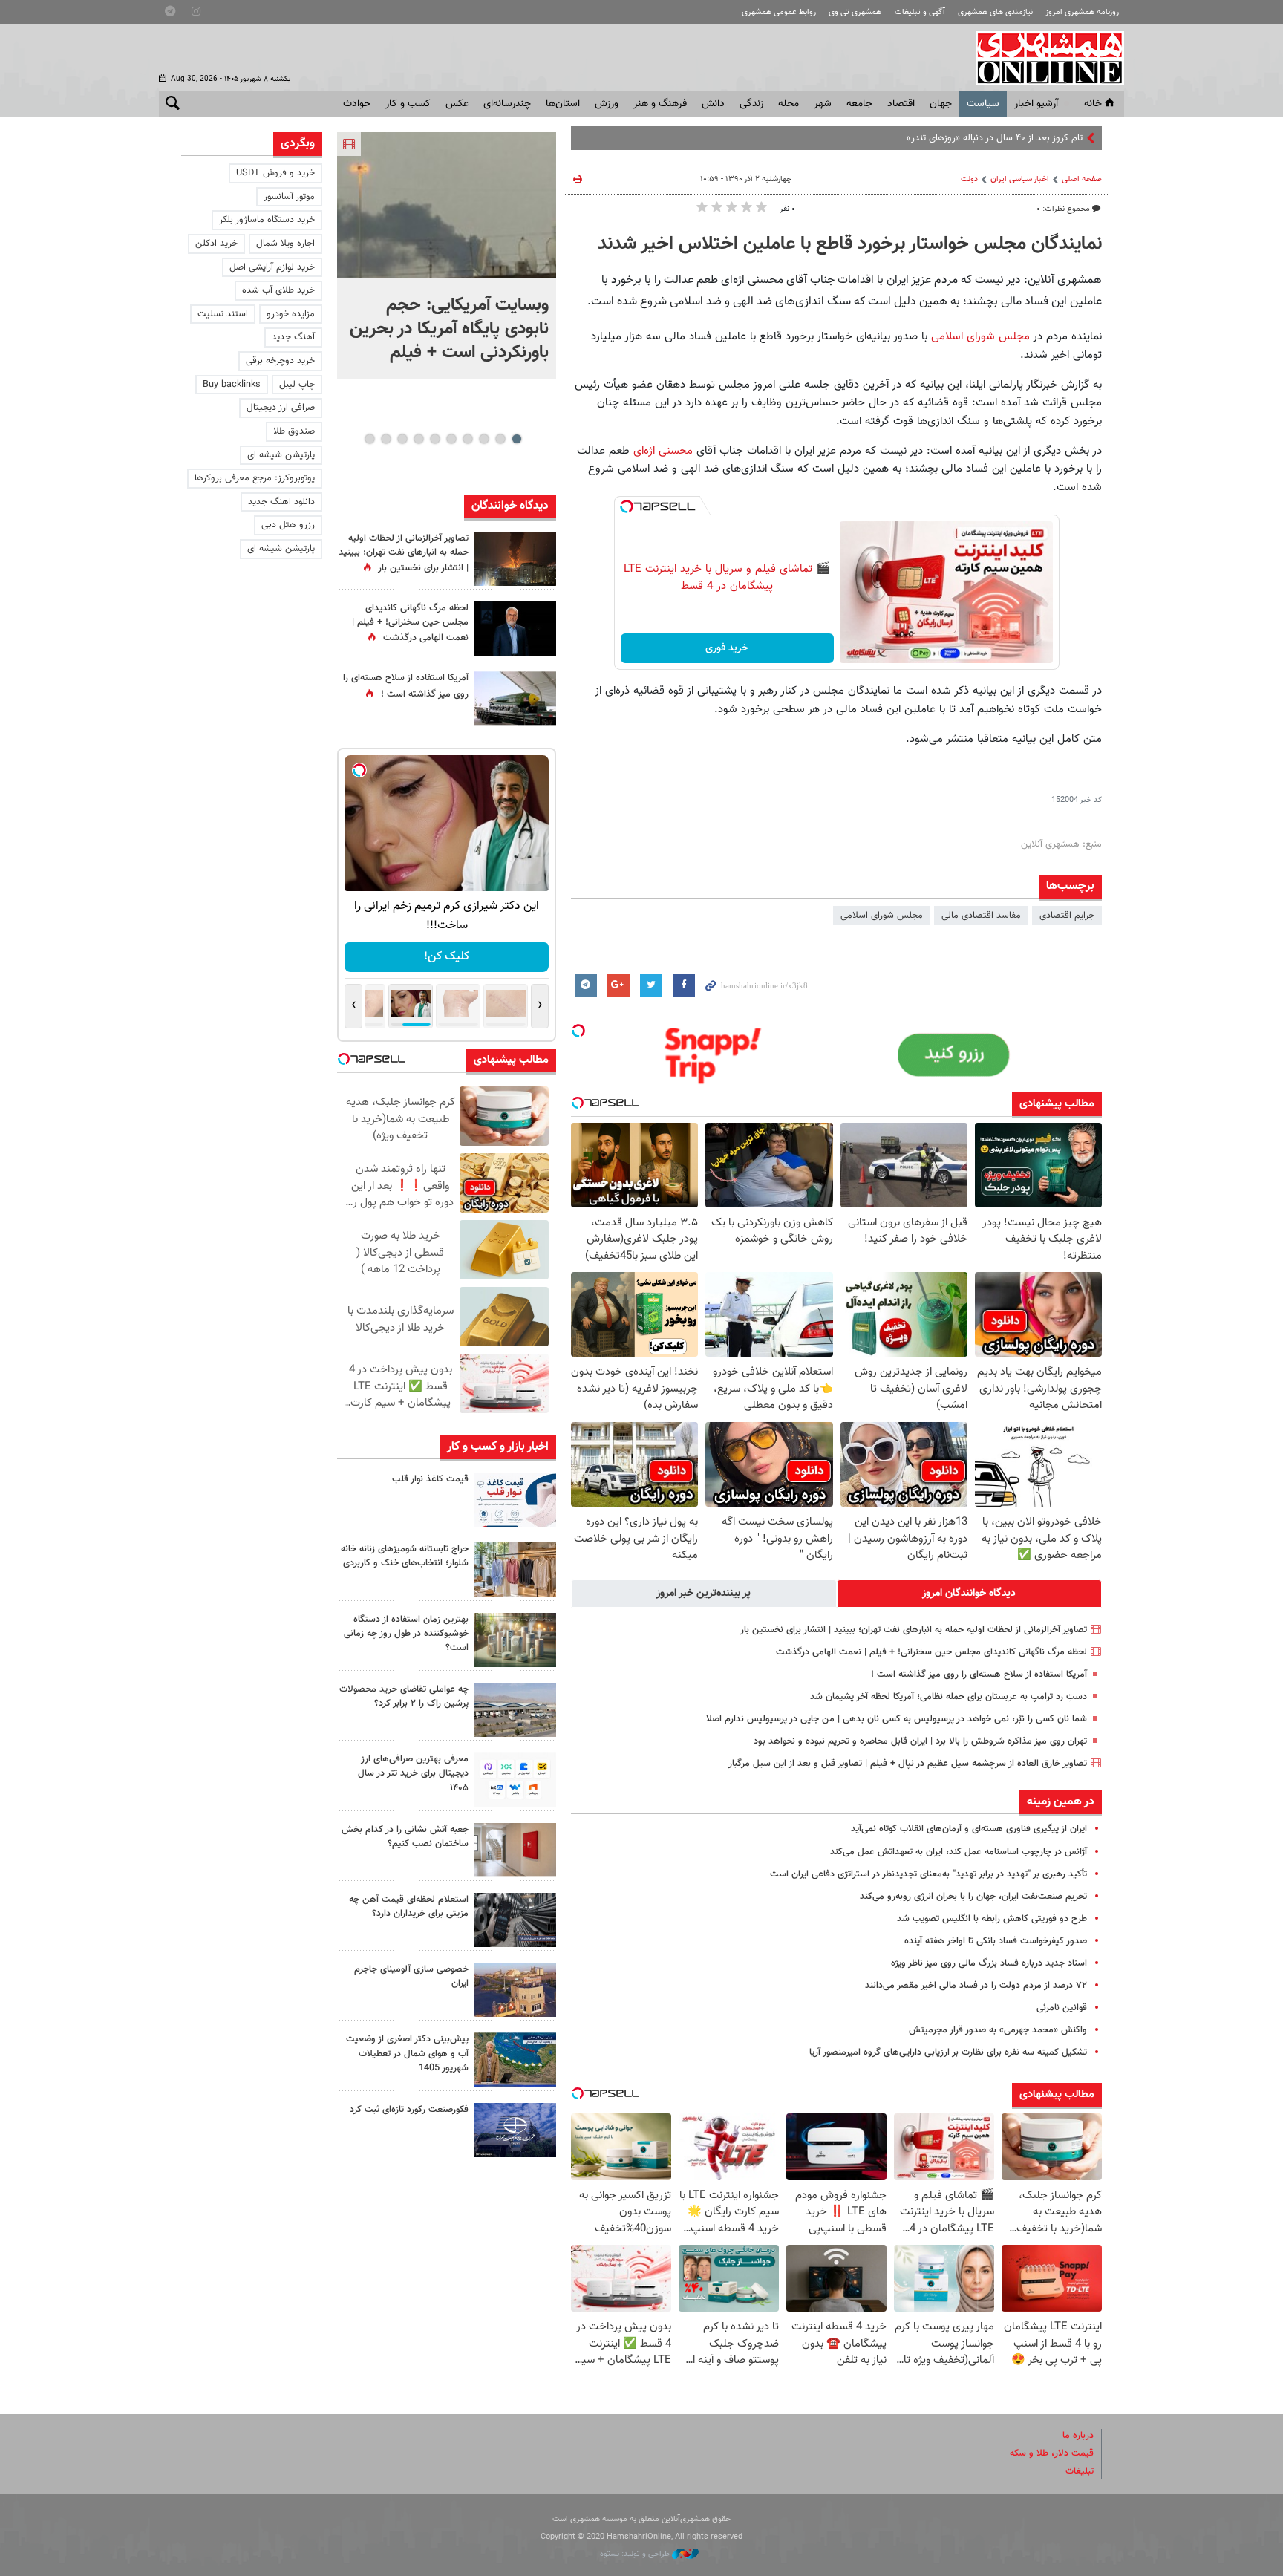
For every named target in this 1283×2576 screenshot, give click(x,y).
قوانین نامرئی (1062, 2008)
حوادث (357, 104)
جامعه (859, 104)
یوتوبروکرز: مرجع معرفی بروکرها (255, 478)
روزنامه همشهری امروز (1082, 12)
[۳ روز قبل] (515, 1780)
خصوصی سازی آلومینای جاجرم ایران (411, 1976)
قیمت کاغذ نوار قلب (430, 1479)
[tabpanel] (447, 256)
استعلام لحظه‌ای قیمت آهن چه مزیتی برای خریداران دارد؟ (409, 1907)
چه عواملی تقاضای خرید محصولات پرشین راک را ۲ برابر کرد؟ (404, 1696)
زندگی (751, 104)
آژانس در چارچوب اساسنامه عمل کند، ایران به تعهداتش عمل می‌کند (959, 1852)
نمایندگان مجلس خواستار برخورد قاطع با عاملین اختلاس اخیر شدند (850, 244)
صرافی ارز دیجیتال (281, 408)
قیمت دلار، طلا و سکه (1052, 2453)
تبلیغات (1080, 2471)
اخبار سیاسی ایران (1020, 179)
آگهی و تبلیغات (920, 12)
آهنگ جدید (293, 337)
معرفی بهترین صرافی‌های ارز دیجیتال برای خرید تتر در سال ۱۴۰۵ (413, 1773)
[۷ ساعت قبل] (515, 629)
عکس (457, 104)
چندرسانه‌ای (507, 104)
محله (789, 104)
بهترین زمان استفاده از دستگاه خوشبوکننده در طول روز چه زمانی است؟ (406, 1634)
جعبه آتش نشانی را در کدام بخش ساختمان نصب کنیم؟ (405, 1837)
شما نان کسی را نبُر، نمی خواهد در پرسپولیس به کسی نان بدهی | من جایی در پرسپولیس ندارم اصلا (897, 1719)
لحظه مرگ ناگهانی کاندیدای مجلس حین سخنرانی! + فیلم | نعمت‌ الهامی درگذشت (931, 1652)
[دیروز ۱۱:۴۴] (515, 1640)
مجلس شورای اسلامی (982, 336)
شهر (823, 104)
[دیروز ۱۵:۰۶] (515, 1500)
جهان (941, 104)
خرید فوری (727, 648)
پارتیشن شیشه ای (281, 455)
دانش (713, 104)
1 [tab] (516, 439)
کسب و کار (408, 104)
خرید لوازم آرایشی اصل (272, 267)
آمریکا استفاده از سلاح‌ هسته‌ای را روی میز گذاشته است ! (979, 1675)
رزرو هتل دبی (288, 525)
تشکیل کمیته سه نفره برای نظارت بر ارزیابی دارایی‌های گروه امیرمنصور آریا (948, 2052)
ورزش (607, 104)
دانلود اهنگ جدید (281, 502)
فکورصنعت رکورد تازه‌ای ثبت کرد (409, 2110)
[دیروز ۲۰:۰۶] (515, 559)
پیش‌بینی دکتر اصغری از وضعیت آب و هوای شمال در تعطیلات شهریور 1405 (407, 2053)
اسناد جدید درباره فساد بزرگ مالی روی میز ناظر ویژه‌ (989, 1963)
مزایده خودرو (291, 314)
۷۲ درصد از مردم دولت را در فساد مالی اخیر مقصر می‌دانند (976, 1986)
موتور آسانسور (289, 197)
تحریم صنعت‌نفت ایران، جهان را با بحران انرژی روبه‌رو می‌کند (973, 1897)
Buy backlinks (232, 385)
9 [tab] (386, 439)
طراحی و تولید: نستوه (636, 2554)
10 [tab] (370, 439)
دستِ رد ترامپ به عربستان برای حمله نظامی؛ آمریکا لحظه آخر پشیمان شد (949, 1697)
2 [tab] (500, 439)
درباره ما (1078, 2436)
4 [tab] (467, 439)
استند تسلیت (223, 314)
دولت (969, 179)
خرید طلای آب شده (278, 290)
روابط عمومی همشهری (779, 12)
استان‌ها (563, 104)
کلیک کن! (447, 957)
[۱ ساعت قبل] (447, 205)
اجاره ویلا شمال (285, 244)
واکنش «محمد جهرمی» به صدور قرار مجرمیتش (998, 2030)
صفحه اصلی (1082, 179)
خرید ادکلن (216, 244)
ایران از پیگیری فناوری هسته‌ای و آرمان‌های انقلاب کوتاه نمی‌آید (969, 1829)
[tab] (970, 1594)
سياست (983, 104)
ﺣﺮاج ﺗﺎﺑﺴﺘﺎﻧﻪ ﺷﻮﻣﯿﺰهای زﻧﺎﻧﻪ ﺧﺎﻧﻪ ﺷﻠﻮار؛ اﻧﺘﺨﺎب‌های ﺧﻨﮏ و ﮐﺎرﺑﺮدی (405, 1556)
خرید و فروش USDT (275, 173)
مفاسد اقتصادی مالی (981, 916)
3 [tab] (484, 439)
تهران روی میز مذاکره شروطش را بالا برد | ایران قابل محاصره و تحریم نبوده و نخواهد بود (920, 1741)
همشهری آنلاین (1042, 58)
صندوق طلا (294, 431)
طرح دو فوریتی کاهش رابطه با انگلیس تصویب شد (992, 1919)
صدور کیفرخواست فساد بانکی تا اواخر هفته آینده (996, 1941)
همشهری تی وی (855, 12)
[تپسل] (627, 506)
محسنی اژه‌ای (663, 451)
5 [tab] (451, 439)
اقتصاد (901, 104)
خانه (1093, 104)
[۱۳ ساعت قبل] (515, 698)
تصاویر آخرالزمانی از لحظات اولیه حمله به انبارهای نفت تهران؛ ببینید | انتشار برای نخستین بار (914, 1630)
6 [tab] (435, 439)
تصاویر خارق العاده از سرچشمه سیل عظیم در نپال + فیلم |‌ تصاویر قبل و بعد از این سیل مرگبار (908, 1764)
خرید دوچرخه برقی (280, 361)
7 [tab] (418, 439)
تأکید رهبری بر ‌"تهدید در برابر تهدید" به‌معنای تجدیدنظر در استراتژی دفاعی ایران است (928, 1874)
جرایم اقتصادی (1067, 916)
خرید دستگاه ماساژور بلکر (267, 220)
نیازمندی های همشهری (995, 12)
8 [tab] (402, 439)
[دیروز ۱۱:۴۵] (515, 1569)
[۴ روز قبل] (515, 1920)
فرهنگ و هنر (660, 104)
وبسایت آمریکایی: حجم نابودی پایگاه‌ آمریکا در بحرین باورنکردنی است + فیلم (449, 329)
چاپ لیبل (297, 385)
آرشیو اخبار (1036, 104)
